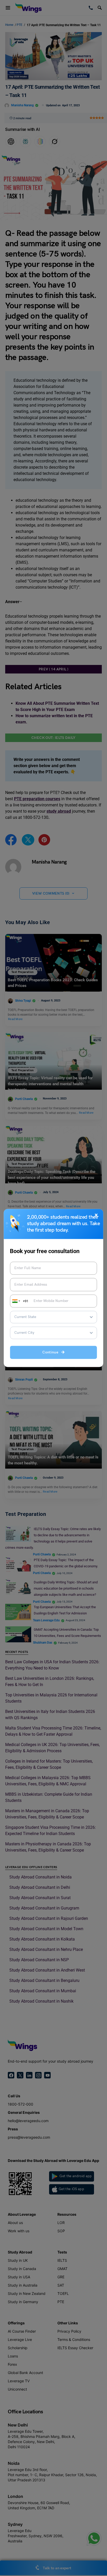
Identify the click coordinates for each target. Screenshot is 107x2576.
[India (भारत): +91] (16, 1301)
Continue (52, 1353)
